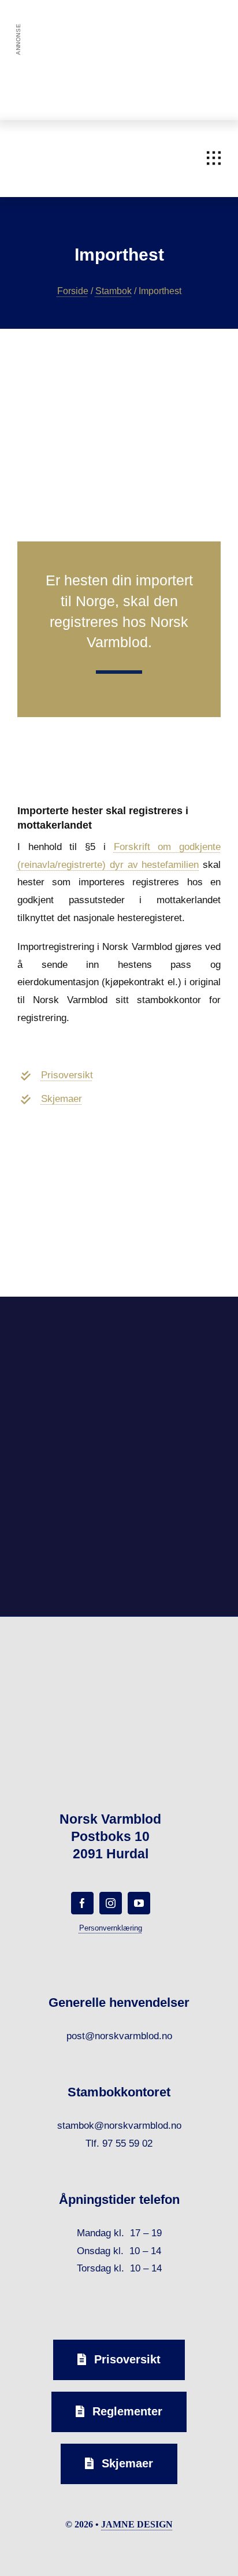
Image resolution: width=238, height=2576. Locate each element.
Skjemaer (62, 1099)
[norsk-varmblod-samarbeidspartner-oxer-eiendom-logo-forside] (172, 1325)
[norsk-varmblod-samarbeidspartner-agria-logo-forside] (66, 1330)
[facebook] (82, 1903)
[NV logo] (35, 140)
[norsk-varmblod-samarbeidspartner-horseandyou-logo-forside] (172, 1471)
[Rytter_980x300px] (119, 37)
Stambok (114, 291)
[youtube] (139, 1903)
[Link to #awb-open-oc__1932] (214, 158)
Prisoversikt (67, 1075)
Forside (73, 291)
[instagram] (111, 1903)
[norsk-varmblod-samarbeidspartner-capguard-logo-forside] (66, 1476)
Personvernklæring (111, 1928)
